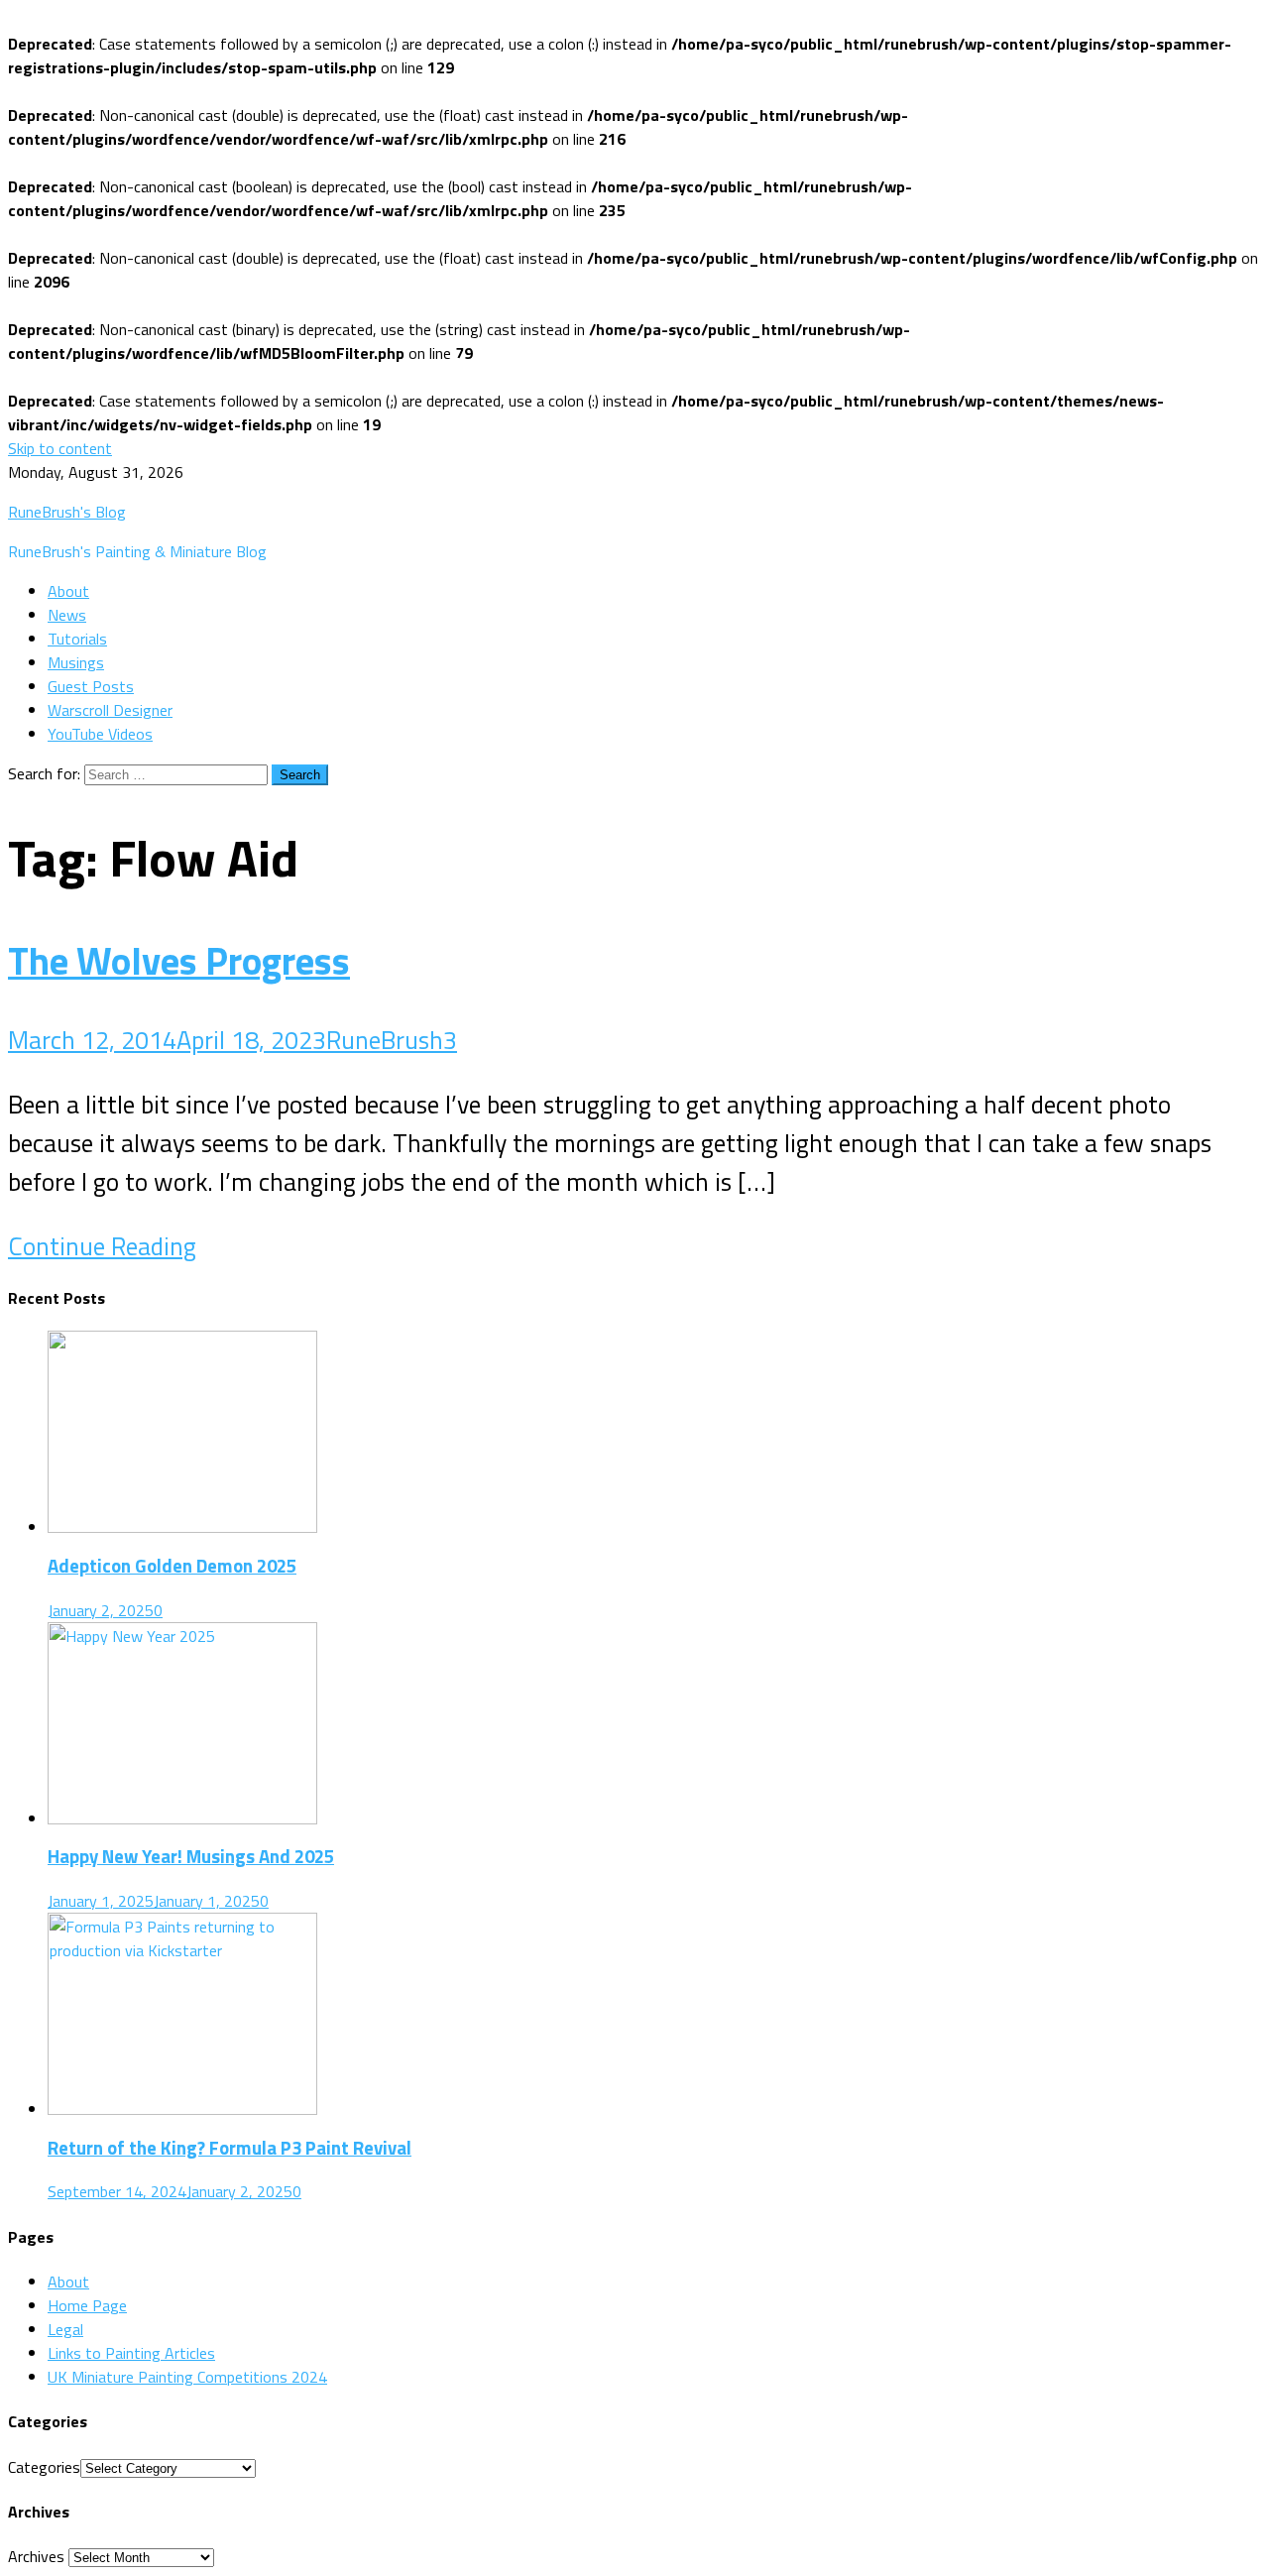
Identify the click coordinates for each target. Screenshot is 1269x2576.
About (68, 591)
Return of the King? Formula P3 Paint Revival (230, 2148)
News (67, 615)
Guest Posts (91, 686)
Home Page (87, 2305)
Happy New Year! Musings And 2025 (191, 1856)
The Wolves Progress (179, 960)
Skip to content (60, 448)
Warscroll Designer (110, 710)
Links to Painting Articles (131, 2353)
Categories (44, 2467)
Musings (76, 662)
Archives (36, 2556)
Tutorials (77, 639)
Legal (65, 2329)
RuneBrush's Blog (67, 512)
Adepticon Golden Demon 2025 (172, 1566)
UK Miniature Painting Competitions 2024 (187, 2377)
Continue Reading (102, 1246)
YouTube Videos (100, 734)
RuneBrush (385, 1040)
